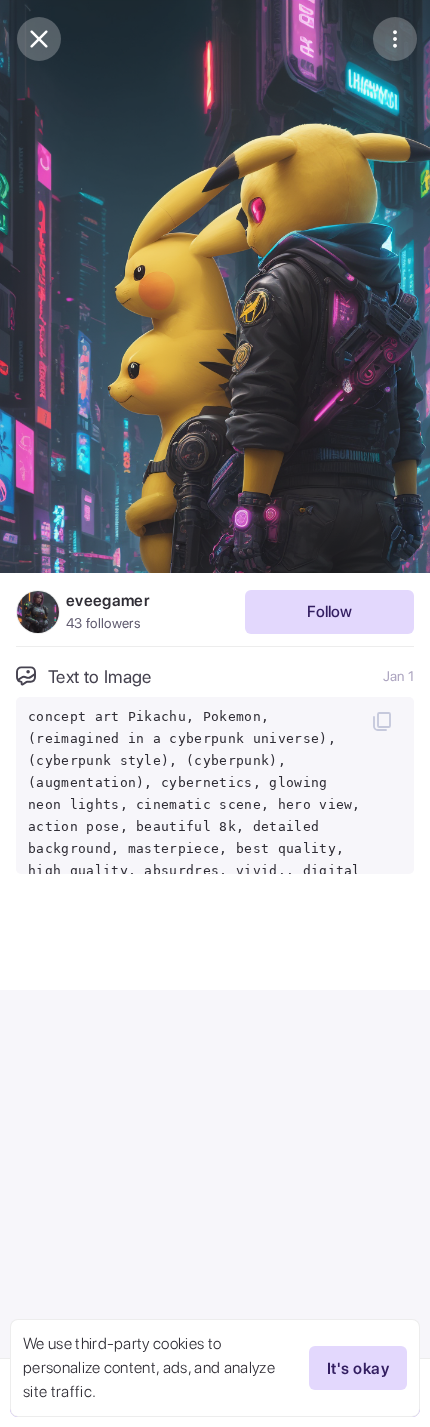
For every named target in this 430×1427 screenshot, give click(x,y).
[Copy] (382, 721)
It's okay (358, 1368)
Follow (329, 611)
